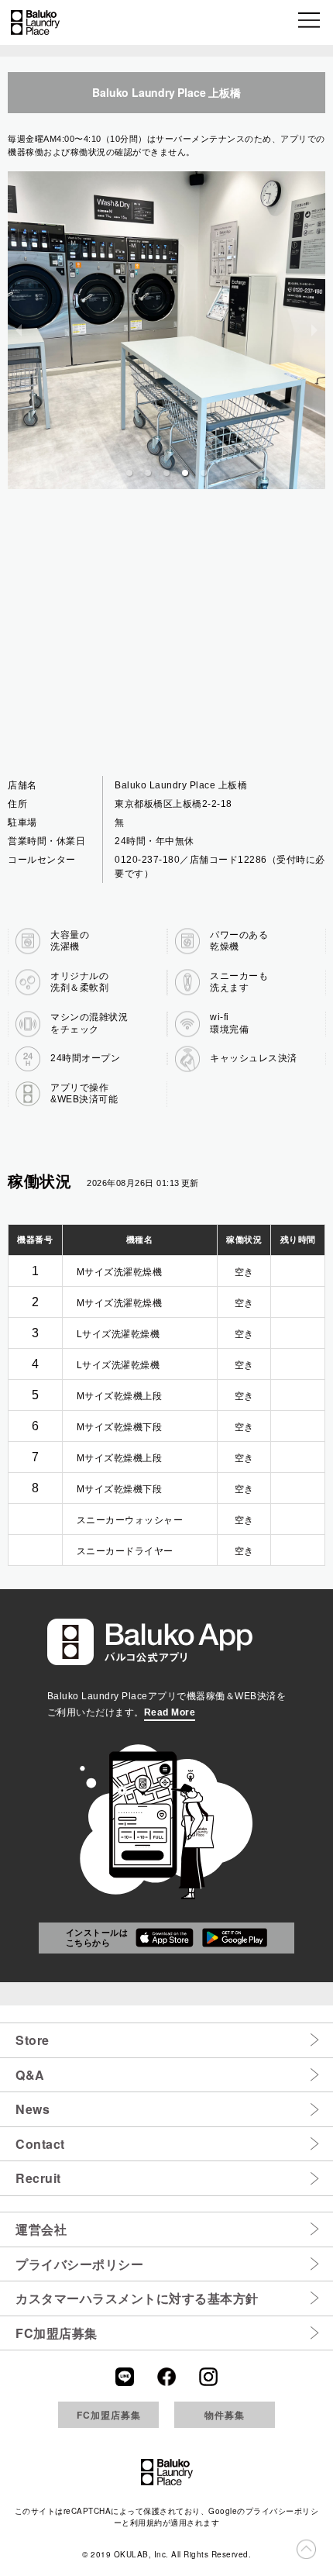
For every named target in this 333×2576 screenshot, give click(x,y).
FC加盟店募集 (57, 2333)
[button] (310, 22)
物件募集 (225, 2415)
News (33, 2109)
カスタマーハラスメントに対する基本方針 (137, 2298)
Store (33, 2040)
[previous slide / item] (19, 330)
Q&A (30, 2075)
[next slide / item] (314, 330)
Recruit (38, 2178)
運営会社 (41, 2229)
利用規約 (146, 2523)
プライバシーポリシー (79, 2264)
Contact (40, 2144)
